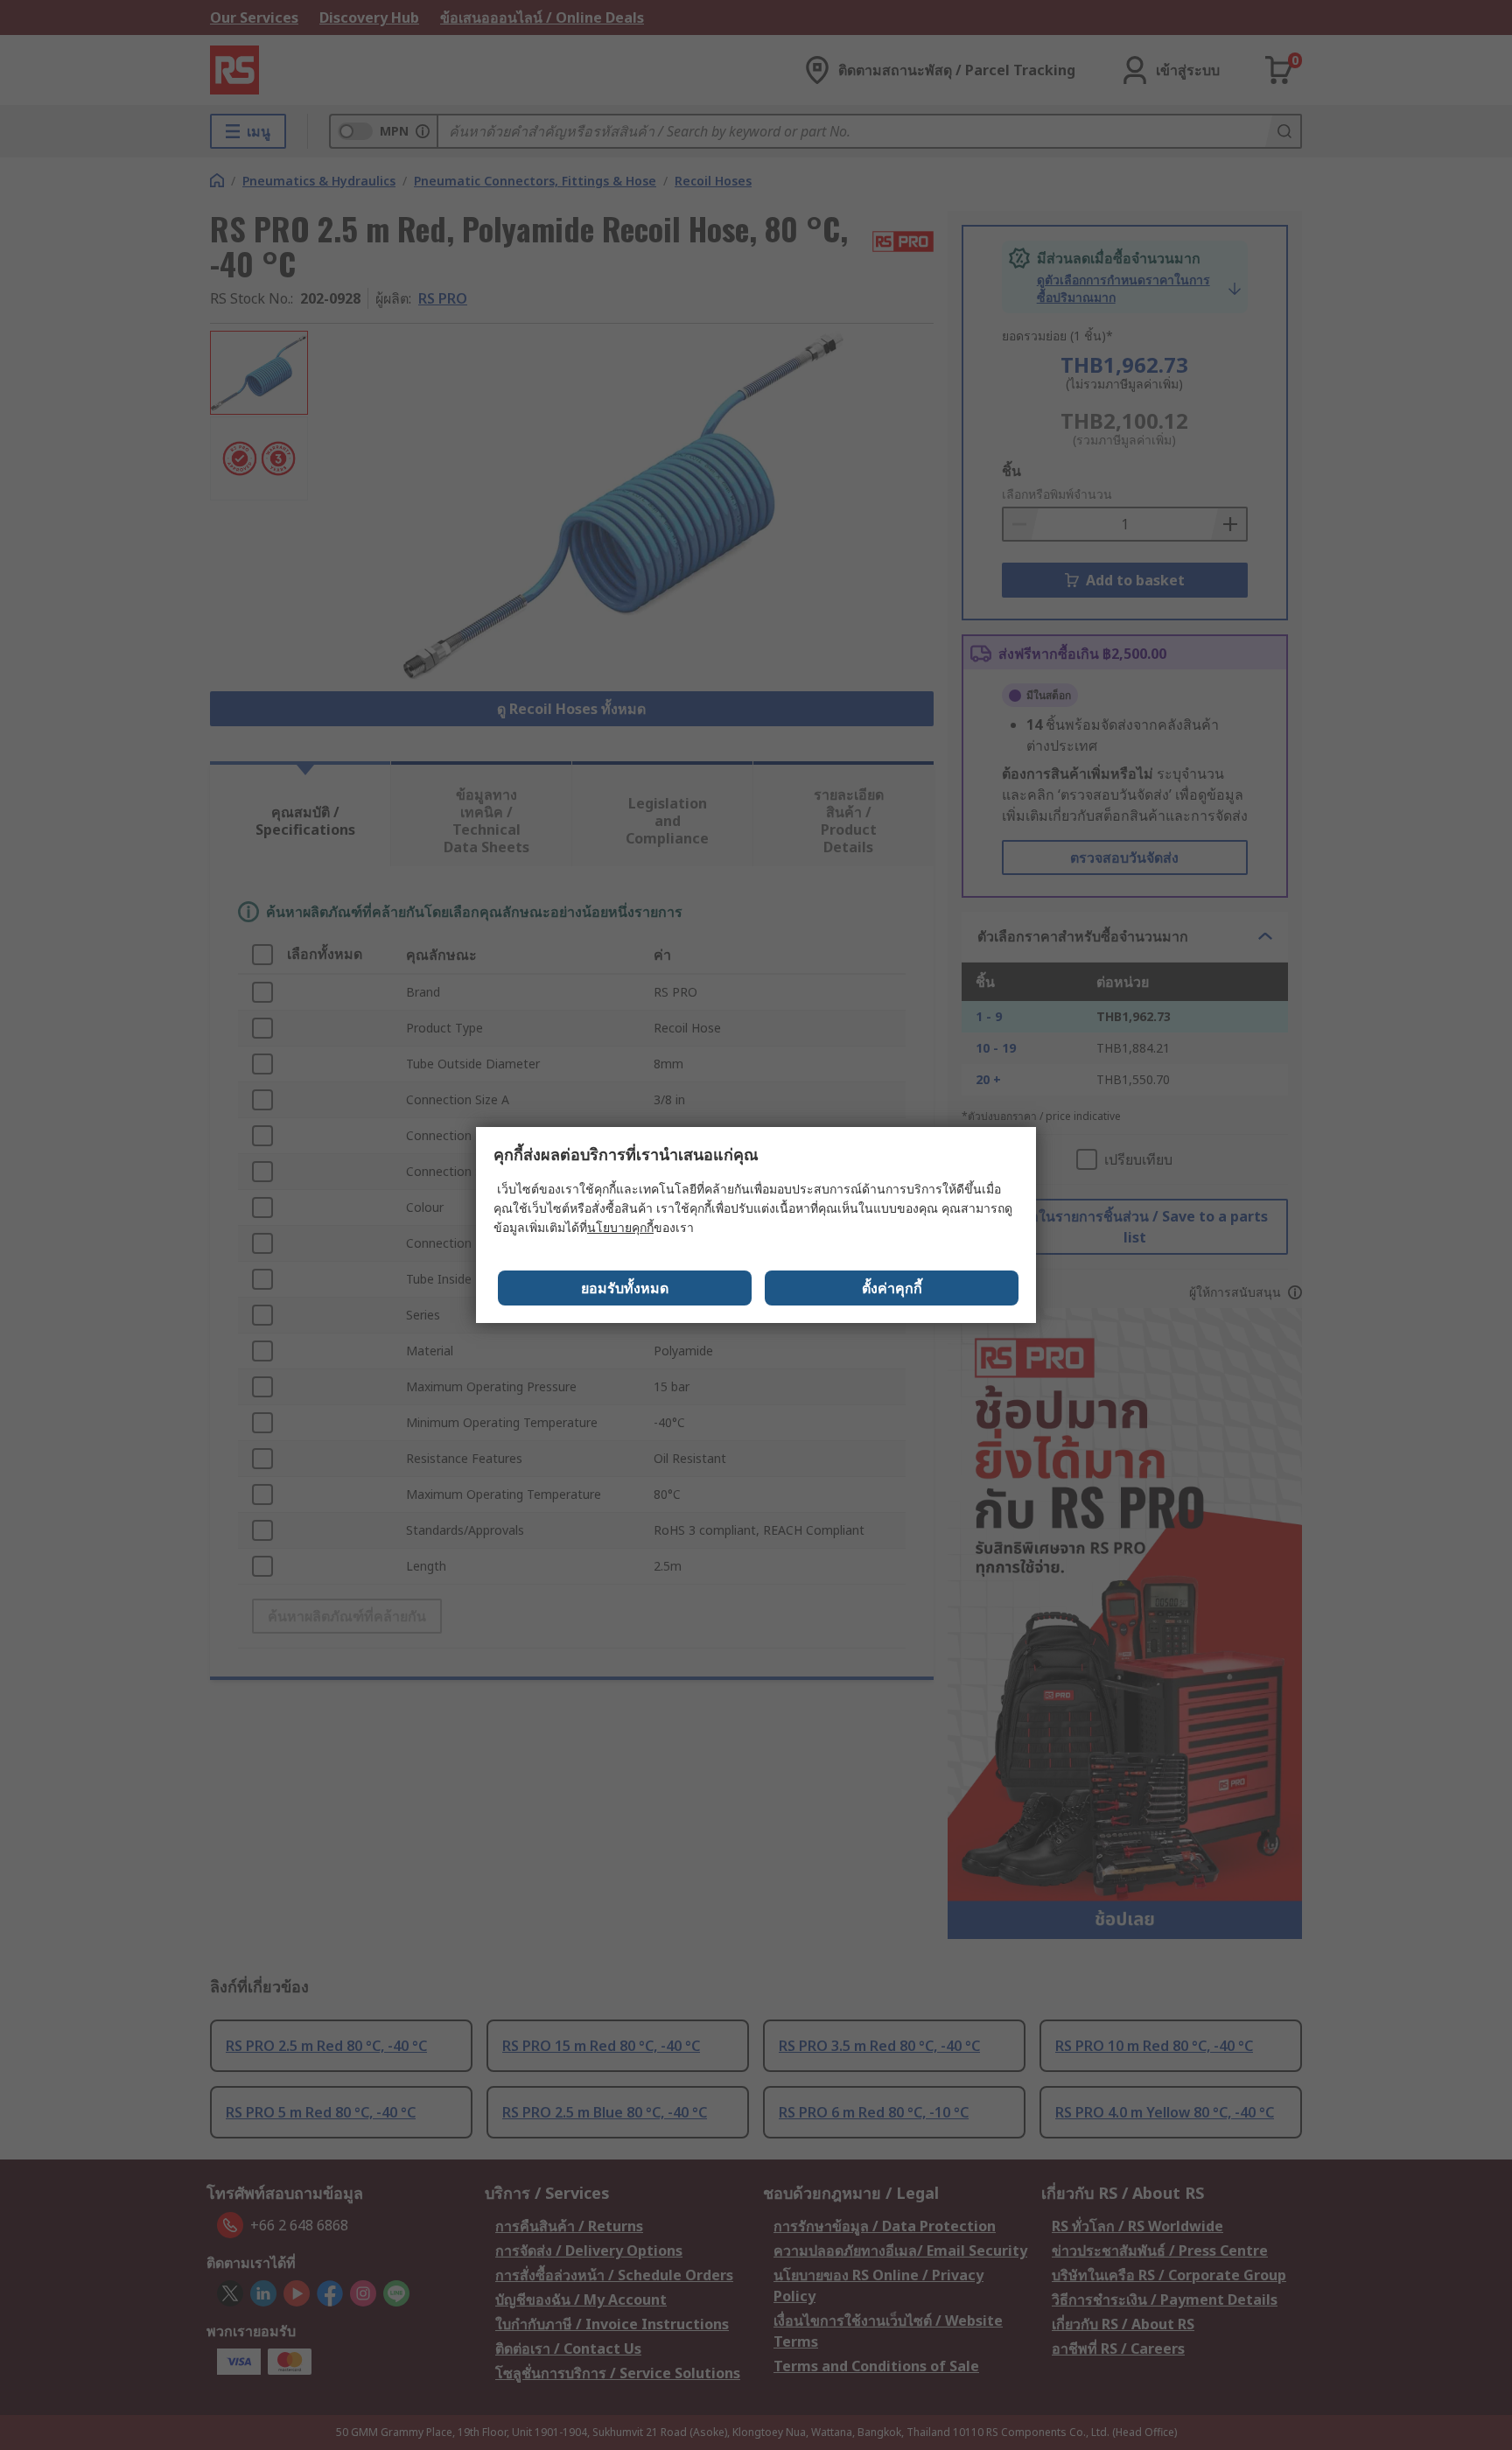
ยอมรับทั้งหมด (625, 1288)
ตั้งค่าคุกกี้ (892, 1288)
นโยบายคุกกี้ (620, 1227)
